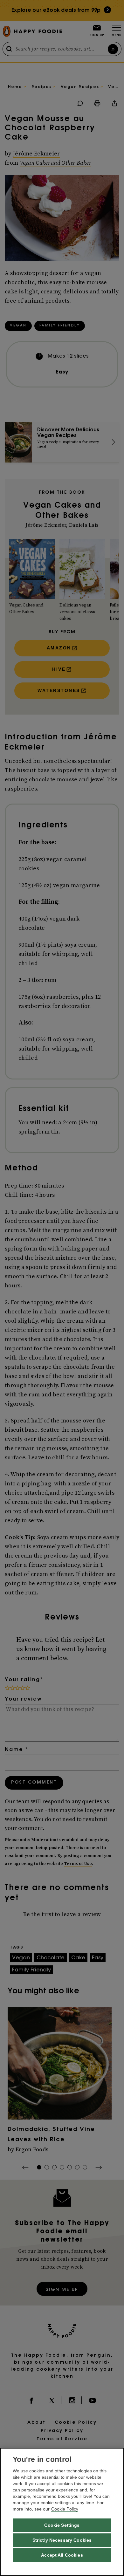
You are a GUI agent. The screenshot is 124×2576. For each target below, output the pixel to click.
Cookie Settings (62, 2525)
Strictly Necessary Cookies (62, 2540)
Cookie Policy (65, 2509)
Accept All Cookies (62, 2555)
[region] (62, 2512)
